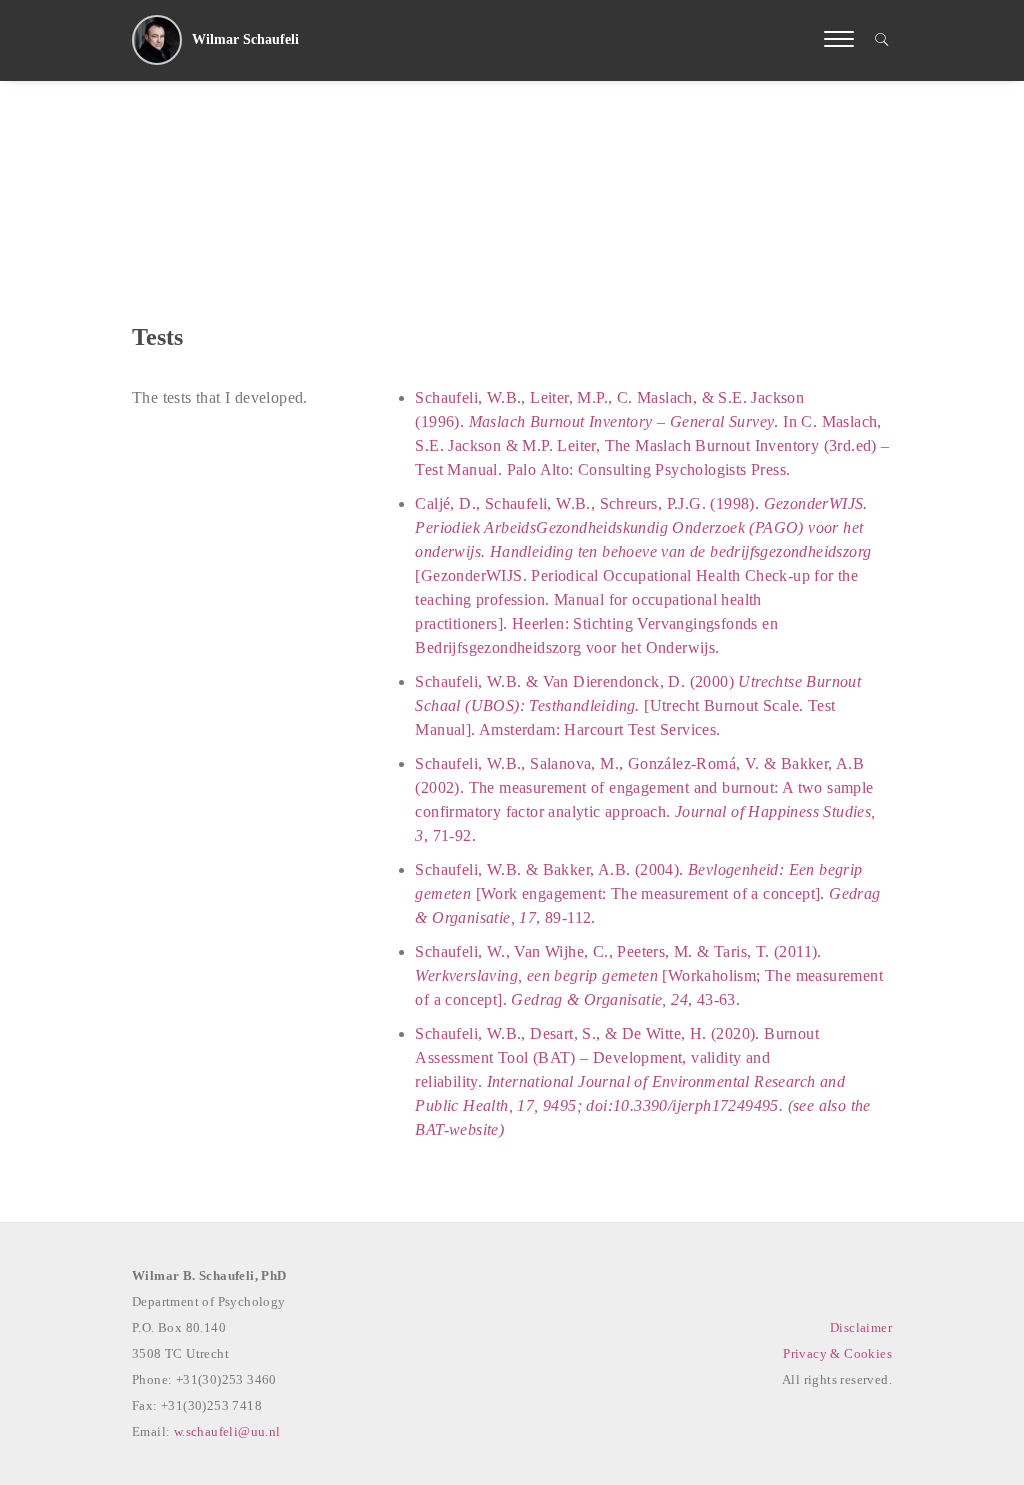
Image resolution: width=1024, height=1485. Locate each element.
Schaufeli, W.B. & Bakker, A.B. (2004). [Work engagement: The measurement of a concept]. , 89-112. (647, 893)
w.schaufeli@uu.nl (227, 1431)
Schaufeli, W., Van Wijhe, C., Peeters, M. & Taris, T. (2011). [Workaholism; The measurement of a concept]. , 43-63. (649, 975)
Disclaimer (861, 1327)
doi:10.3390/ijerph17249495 (682, 1105)
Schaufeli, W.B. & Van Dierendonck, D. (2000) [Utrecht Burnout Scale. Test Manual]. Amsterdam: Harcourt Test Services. (638, 705)
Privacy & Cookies (837, 1353)
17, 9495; (549, 1105)
